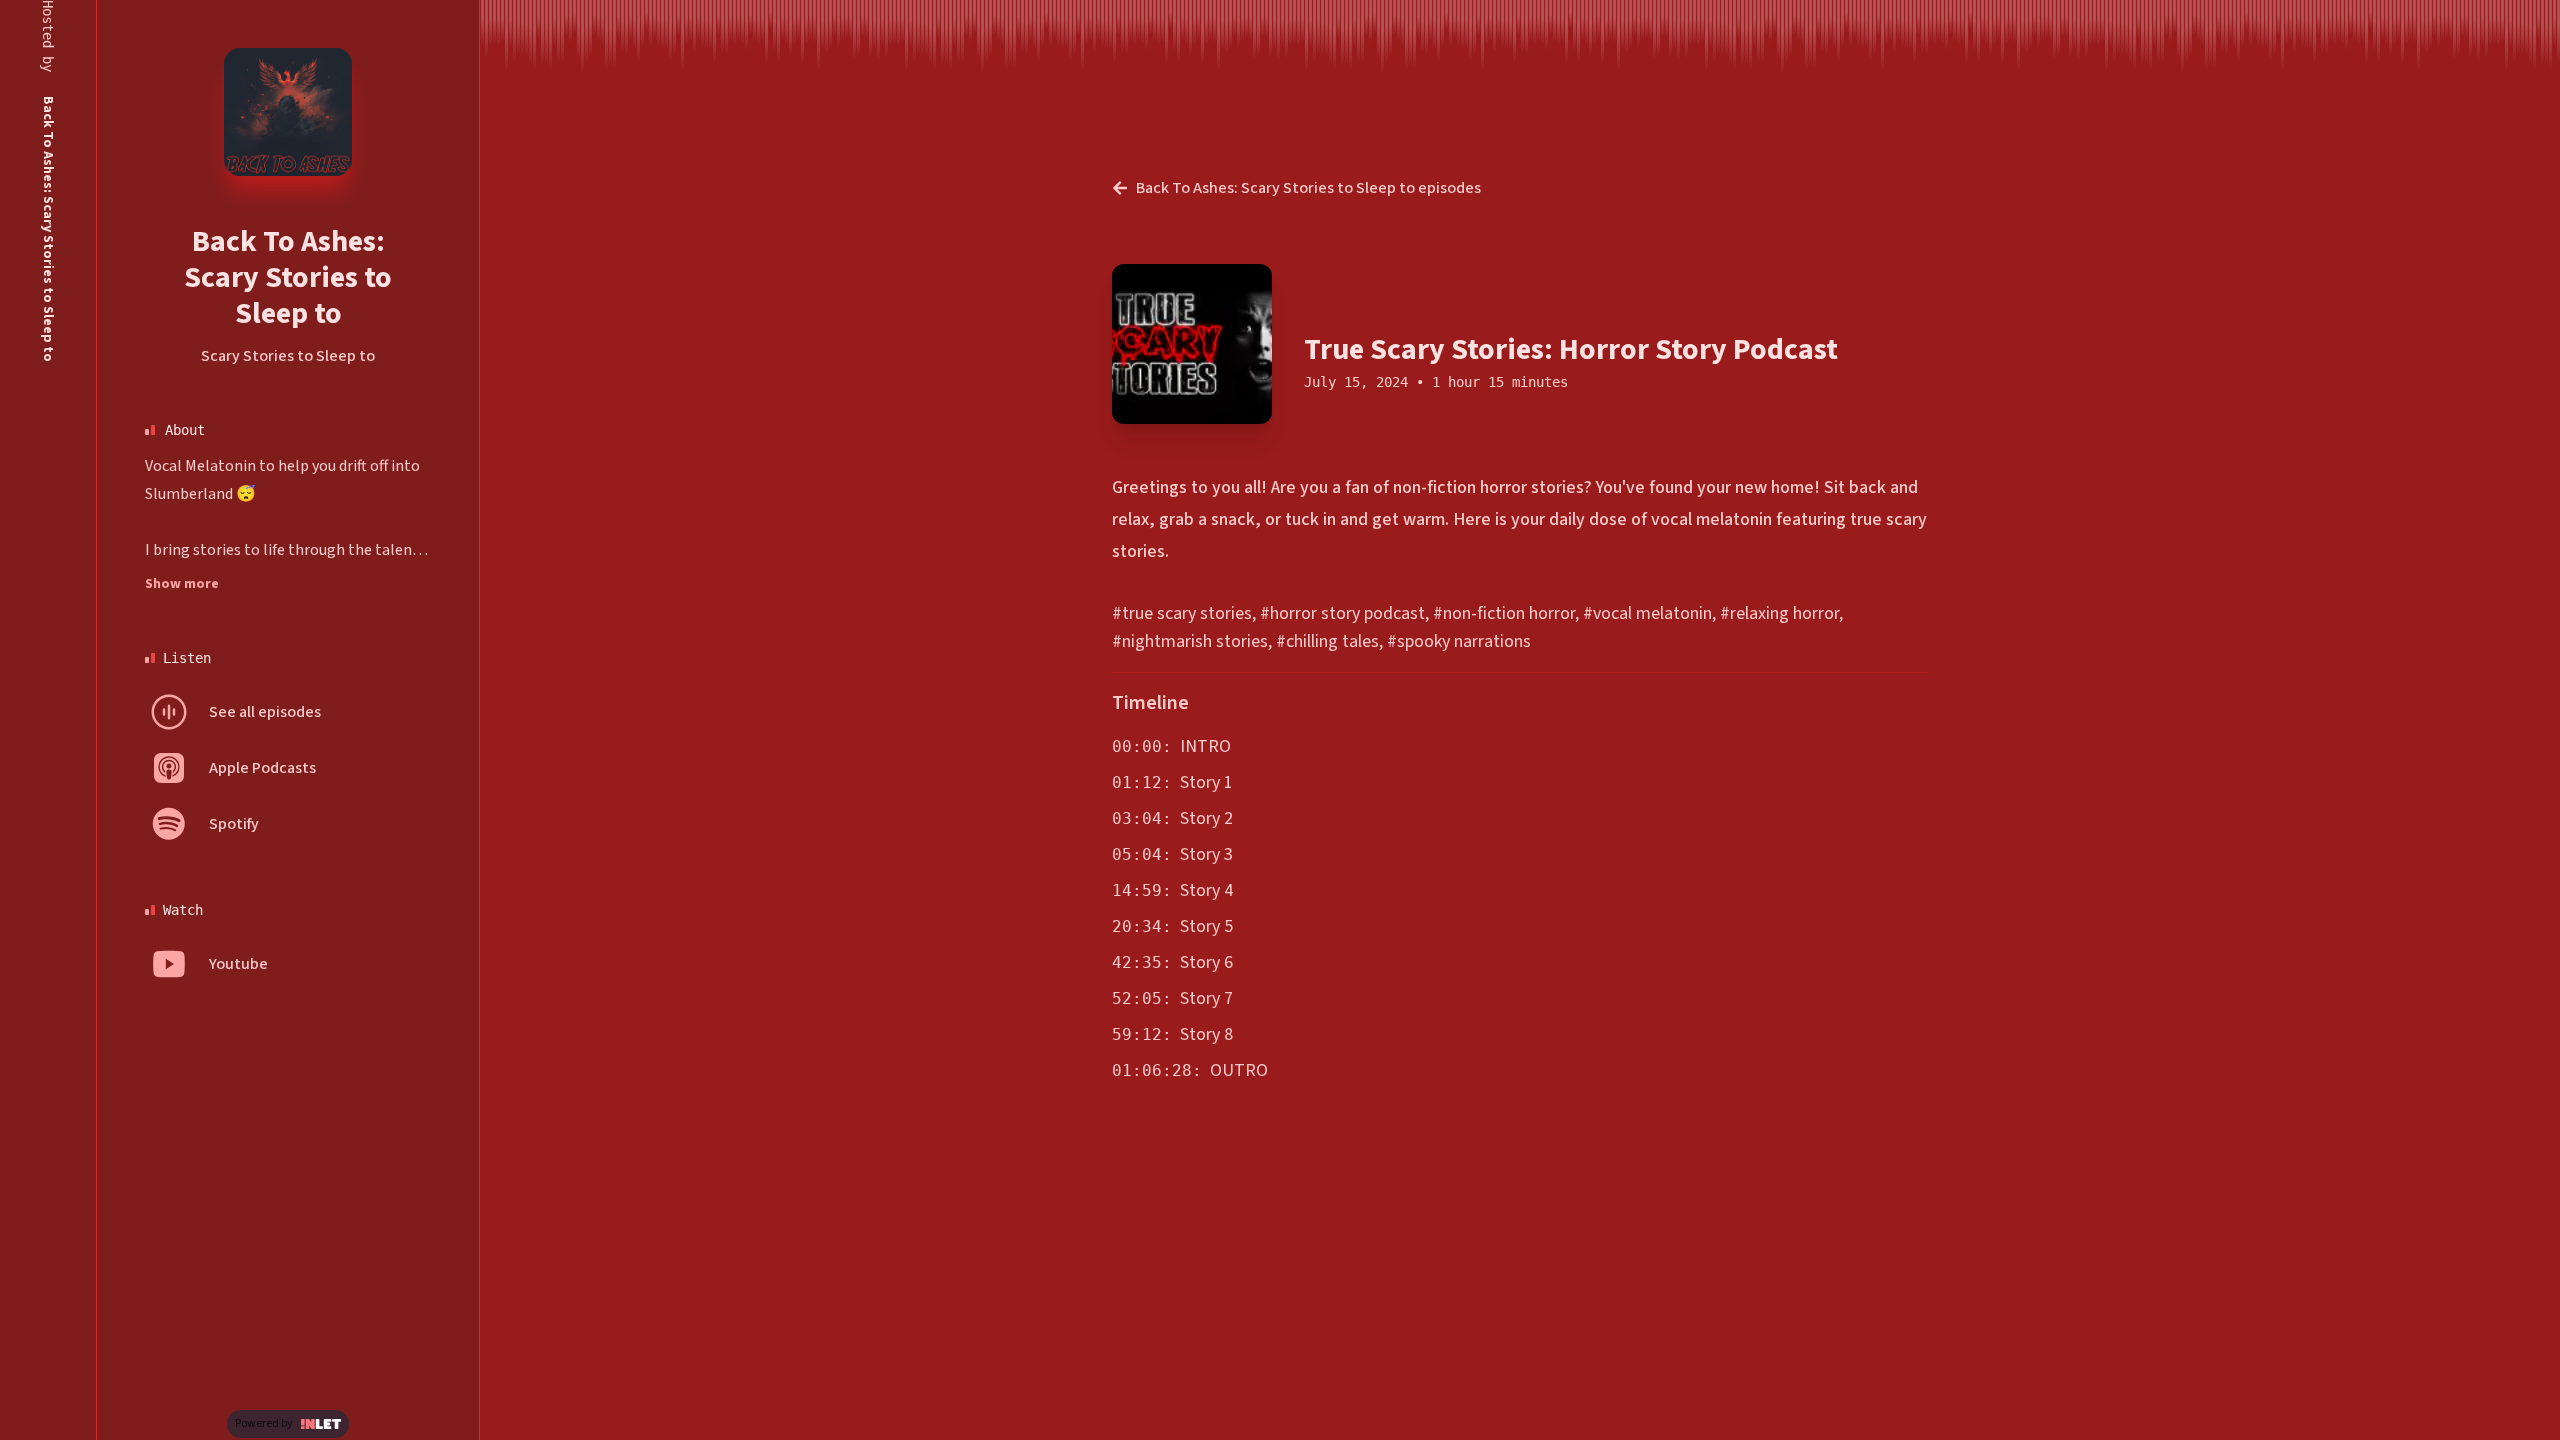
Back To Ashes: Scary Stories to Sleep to (288, 277)
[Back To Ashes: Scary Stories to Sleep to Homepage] (288, 112)
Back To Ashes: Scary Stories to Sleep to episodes (1308, 188)
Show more (182, 584)
